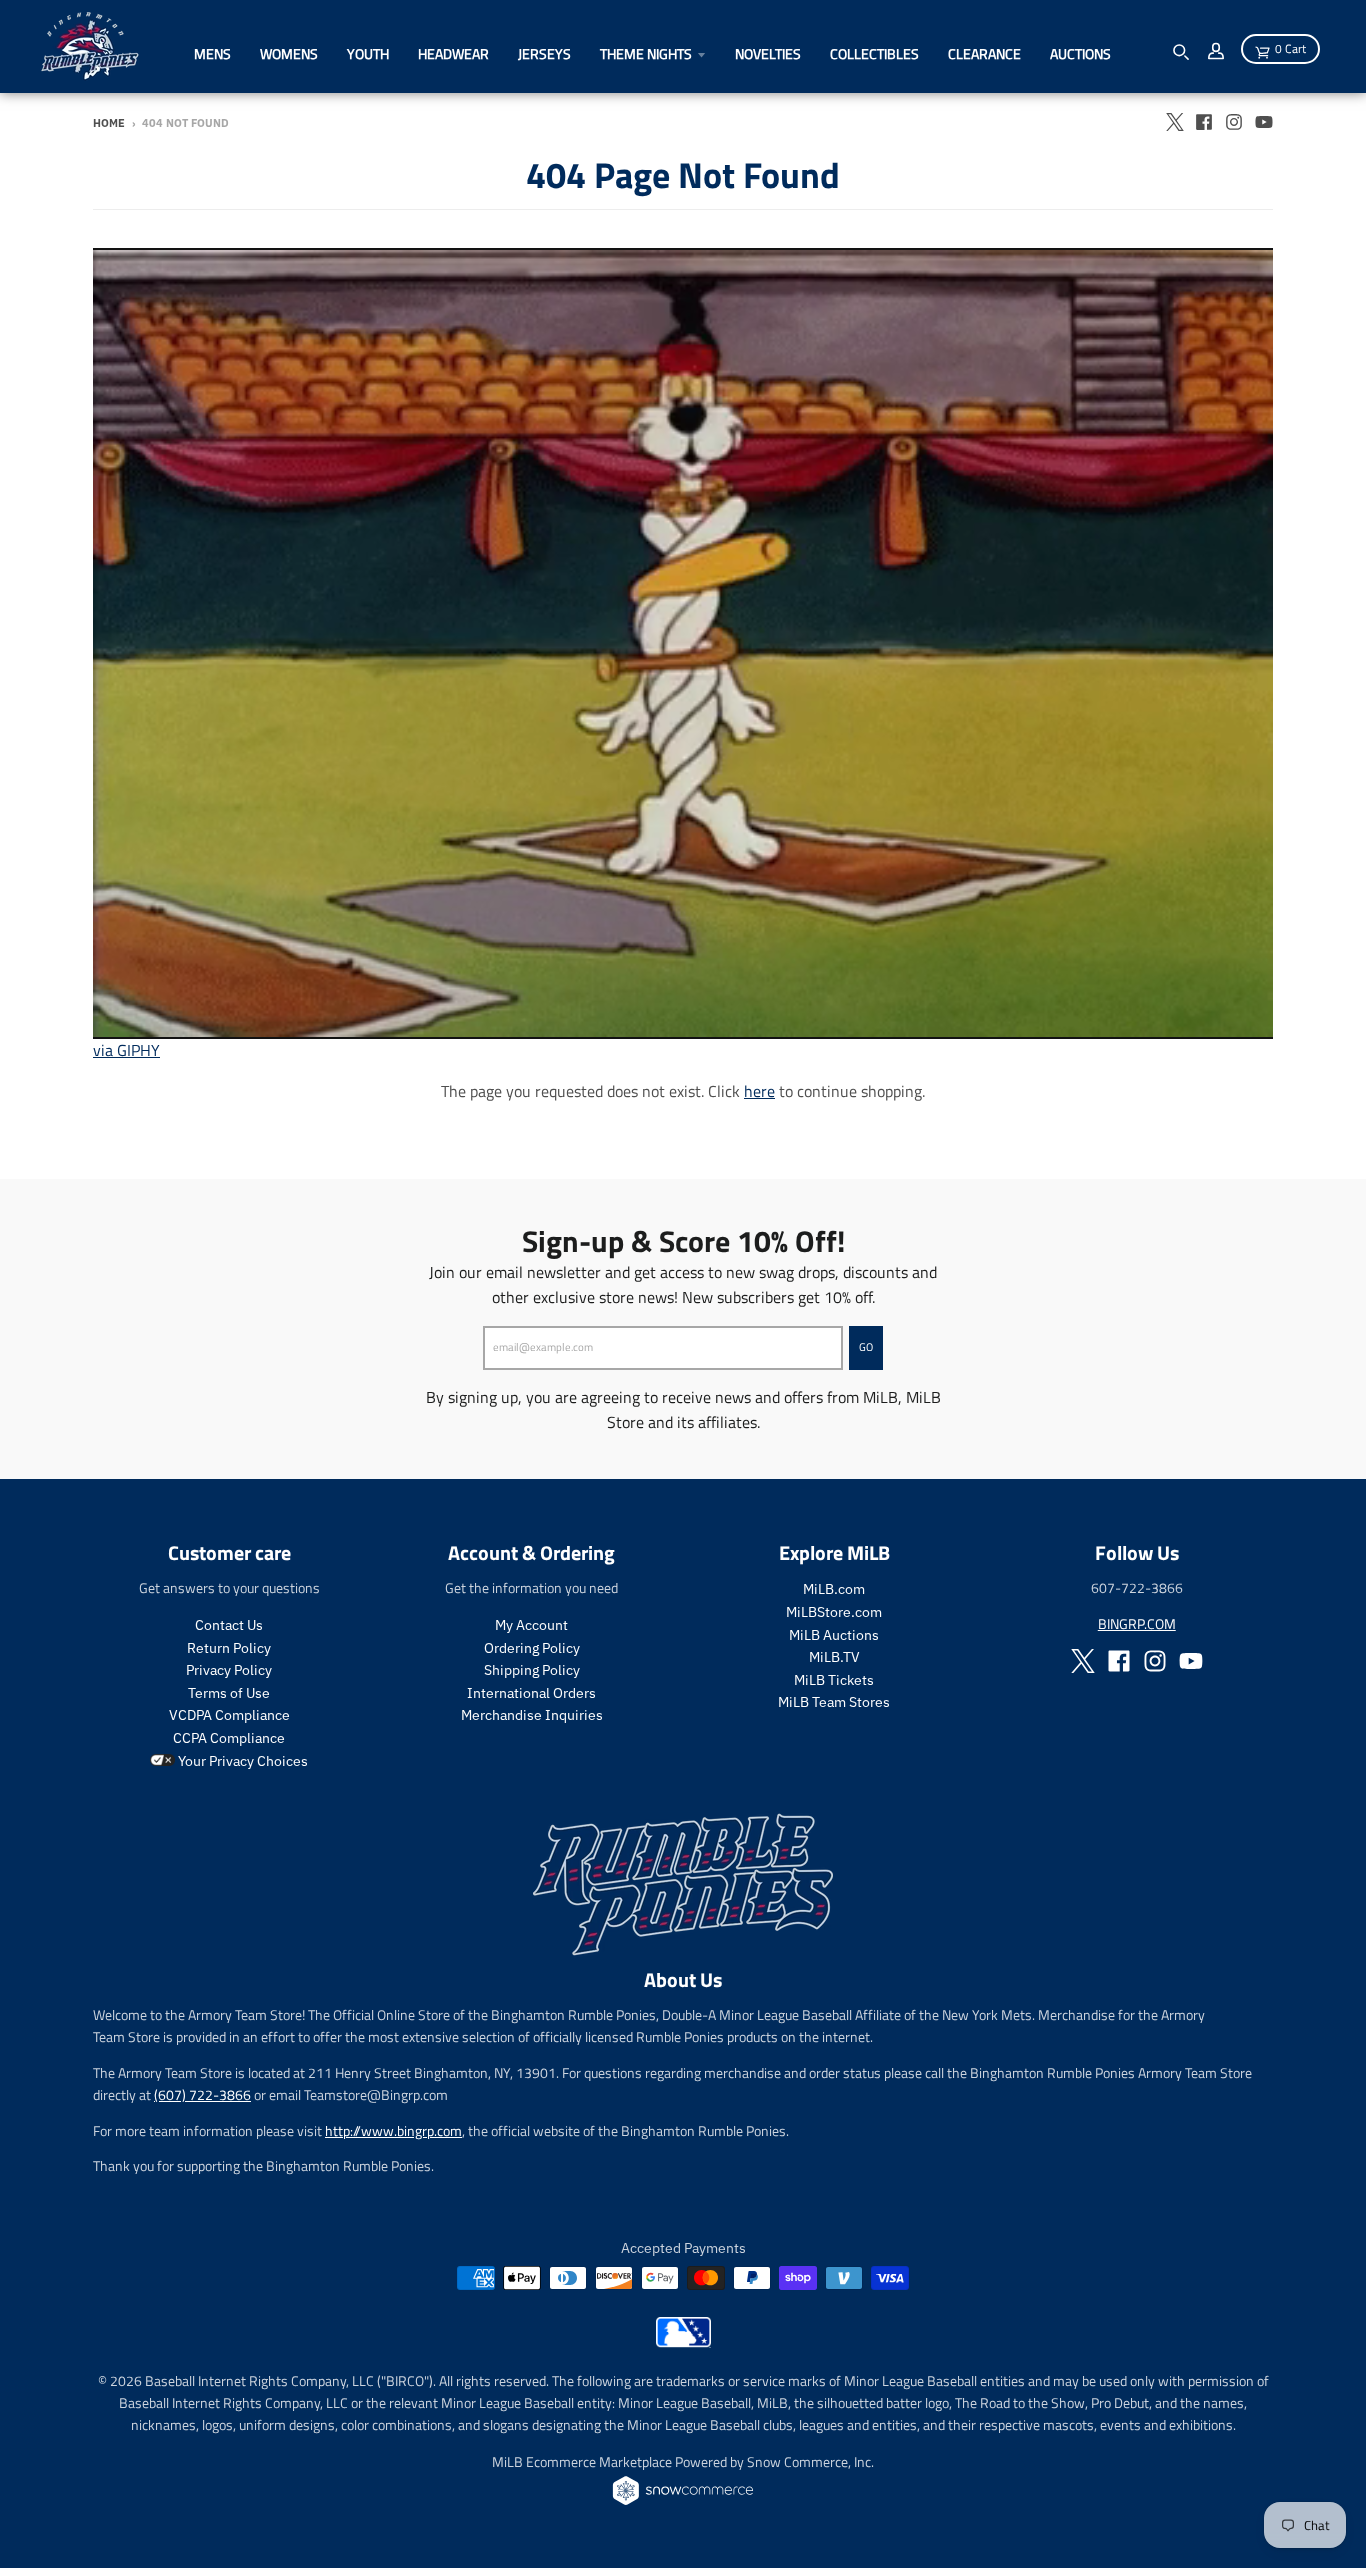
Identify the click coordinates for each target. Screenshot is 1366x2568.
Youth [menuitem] (368, 53)
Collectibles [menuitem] (874, 53)
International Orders (531, 1693)
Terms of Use (229, 1693)
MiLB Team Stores (834, 1702)
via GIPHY (126, 1050)
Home (109, 123)
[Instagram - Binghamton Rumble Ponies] (1234, 122)
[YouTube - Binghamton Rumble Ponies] (1264, 122)
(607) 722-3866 (202, 2094)
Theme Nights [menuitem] (646, 53)
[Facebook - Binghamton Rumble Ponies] (1204, 122)
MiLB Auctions (834, 1635)
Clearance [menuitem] (984, 53)
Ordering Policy (532, 1648)
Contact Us (229, 1625)
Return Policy (229, 1648)
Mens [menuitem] (212, 53)
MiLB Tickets (834, 1680)
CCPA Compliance (229, 1738)
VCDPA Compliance (229, 1715)
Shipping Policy (532, 1670)
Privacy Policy (229, 1670)
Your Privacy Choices (241, 1761)
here (759, 1091)
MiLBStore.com (834, 1612)
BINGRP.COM (1137, 1623)
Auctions (1080, 53)
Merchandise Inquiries (532, 1715)
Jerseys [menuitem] (544, 53)
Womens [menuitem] (289, 53)
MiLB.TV (834, 1657)
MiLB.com (834, 1589)
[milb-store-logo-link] (683, 2342)
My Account (531, 1625)
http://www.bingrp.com (393, 2130)
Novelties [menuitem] (768, 53)
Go (866, 1347)
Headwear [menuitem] (453, 53)
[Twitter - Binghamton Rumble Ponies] (1174, 122)
